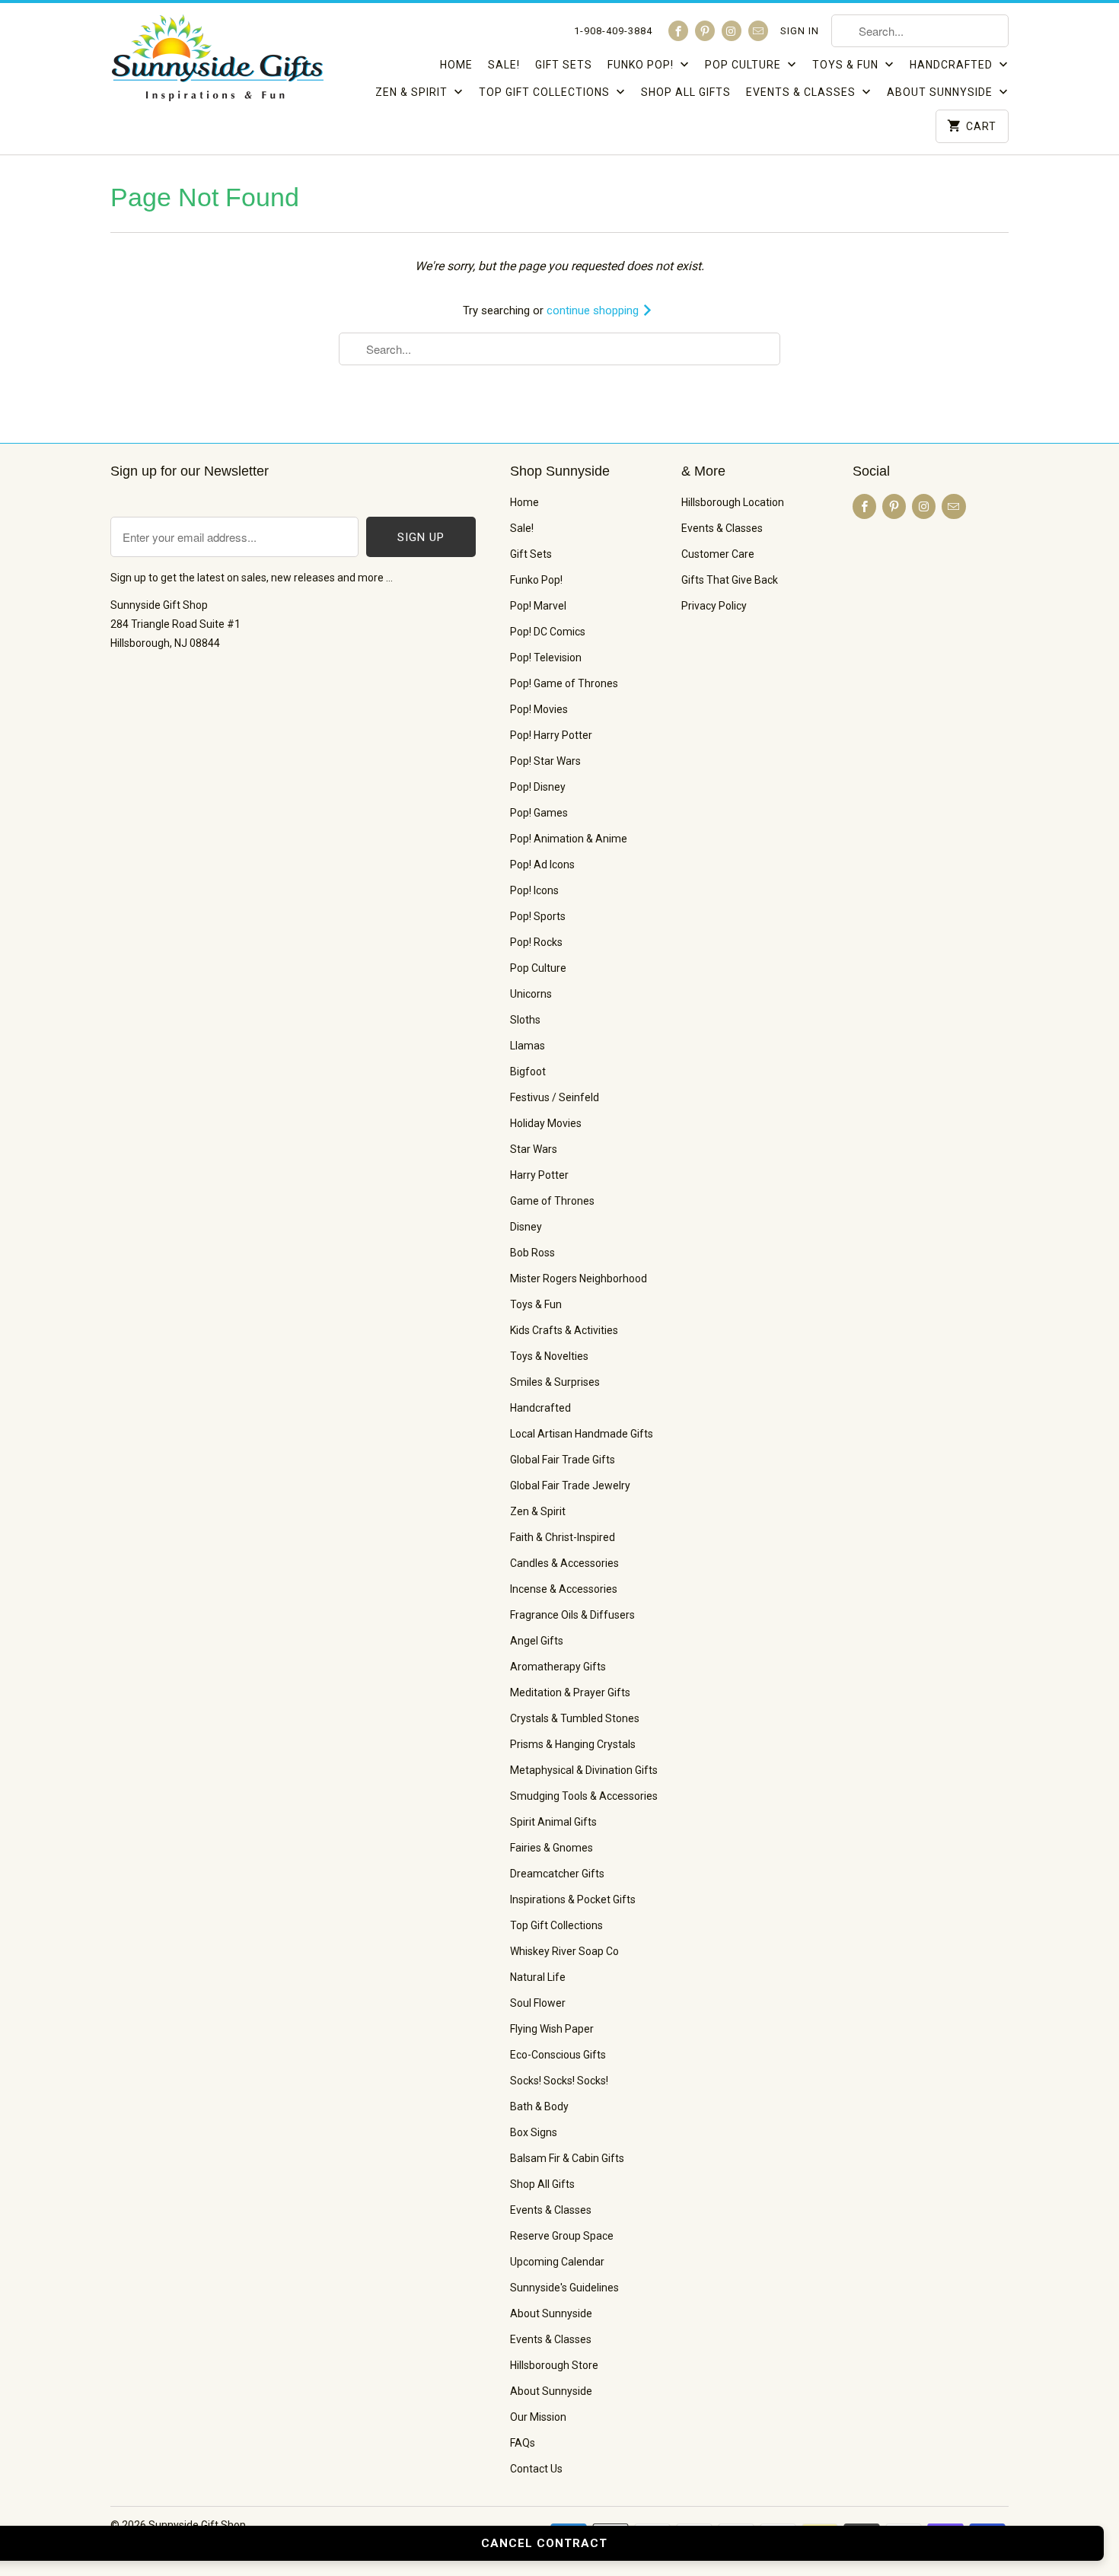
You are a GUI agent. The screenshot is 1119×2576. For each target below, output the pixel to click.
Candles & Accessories (564, 1563)
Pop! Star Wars (545, 761)
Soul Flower (538, 2003)
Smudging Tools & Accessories (584, 1796)
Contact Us (536, 2469)
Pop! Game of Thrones (564, 683)
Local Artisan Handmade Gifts (582, 1434)
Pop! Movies (539, 709)
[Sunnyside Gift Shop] (217, 62)
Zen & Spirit (413, 92)
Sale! (504, 65)
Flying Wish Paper (552, 2029)
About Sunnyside (941, 92)
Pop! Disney (538, 787)
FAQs (523, 2443)
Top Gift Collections (546, 92)
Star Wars (534, 1149)
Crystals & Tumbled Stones (575, 1718)
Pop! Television (546, 658)
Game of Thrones (552, 1201)
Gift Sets (564, 65)
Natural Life (538, 1977)
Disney (526, 1227)
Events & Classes (802, 92)
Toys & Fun (847, 65)
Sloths (525, 1020)
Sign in (800, 31)
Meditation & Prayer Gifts (570, 1692)
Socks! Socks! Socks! (559, 2081)
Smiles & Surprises (555, 1382)
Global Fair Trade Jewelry (570, 1485)
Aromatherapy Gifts (558, 1667)
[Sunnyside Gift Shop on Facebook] (678, 31)
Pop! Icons (534, 890)
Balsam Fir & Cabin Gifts (567, 2158)
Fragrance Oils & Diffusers (572, 1615)
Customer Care (718, 554)
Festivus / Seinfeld (555, 1097)
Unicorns (531, 994)
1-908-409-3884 (613, 31)
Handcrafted (953, 65)
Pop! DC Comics (548, 632)
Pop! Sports (538, 916)
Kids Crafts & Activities (564, 1330)
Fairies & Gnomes (552, 1848)
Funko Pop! (642, 65)
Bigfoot (528, 1071)
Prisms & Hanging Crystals (573, 1744)
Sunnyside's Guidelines (564, 2288)
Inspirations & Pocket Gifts (573, 1899)
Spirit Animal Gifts (553, 1822)
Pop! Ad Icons (542, 865)
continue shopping (594, 310)
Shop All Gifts (686, 92)
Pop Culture (744, 65)
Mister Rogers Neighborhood (579, 1278)
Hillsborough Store (554, 2365)
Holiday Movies (546, 1123)
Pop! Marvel (538, 606)
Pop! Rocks (536, 942)
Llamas (528, 1046)
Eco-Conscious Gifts (558, 2055)
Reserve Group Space (562, 2236)
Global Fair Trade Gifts (563, 1460)
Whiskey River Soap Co (564, 1951)
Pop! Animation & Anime (569, 839)
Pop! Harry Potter (551, 735)
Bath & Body (539, 2106)
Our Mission (538, 2417)
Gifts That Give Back (730, 580)
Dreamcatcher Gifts (557, 1874)
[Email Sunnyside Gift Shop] (758, 31)
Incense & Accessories (564, 1589)
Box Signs (534, 2132)
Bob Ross (532, 1253)
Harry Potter (539, 1175)
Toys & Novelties (549, 1356)
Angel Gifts (537, 1641)
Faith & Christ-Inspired (563, 1537)
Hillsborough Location (733, 502)
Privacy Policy (714, 606)
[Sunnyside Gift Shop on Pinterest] (705, 31)
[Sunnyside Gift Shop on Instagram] (732, 31)
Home (456, 65)
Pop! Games (539, 813)
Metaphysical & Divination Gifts (584, 1770)
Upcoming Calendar (557, 2262)
